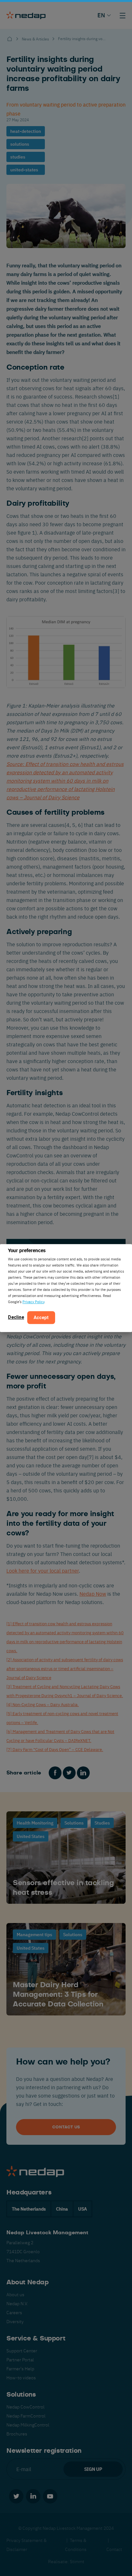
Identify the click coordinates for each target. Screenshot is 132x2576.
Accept (41, 1318)
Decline (16, 1317)
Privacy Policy (33, 1302)
